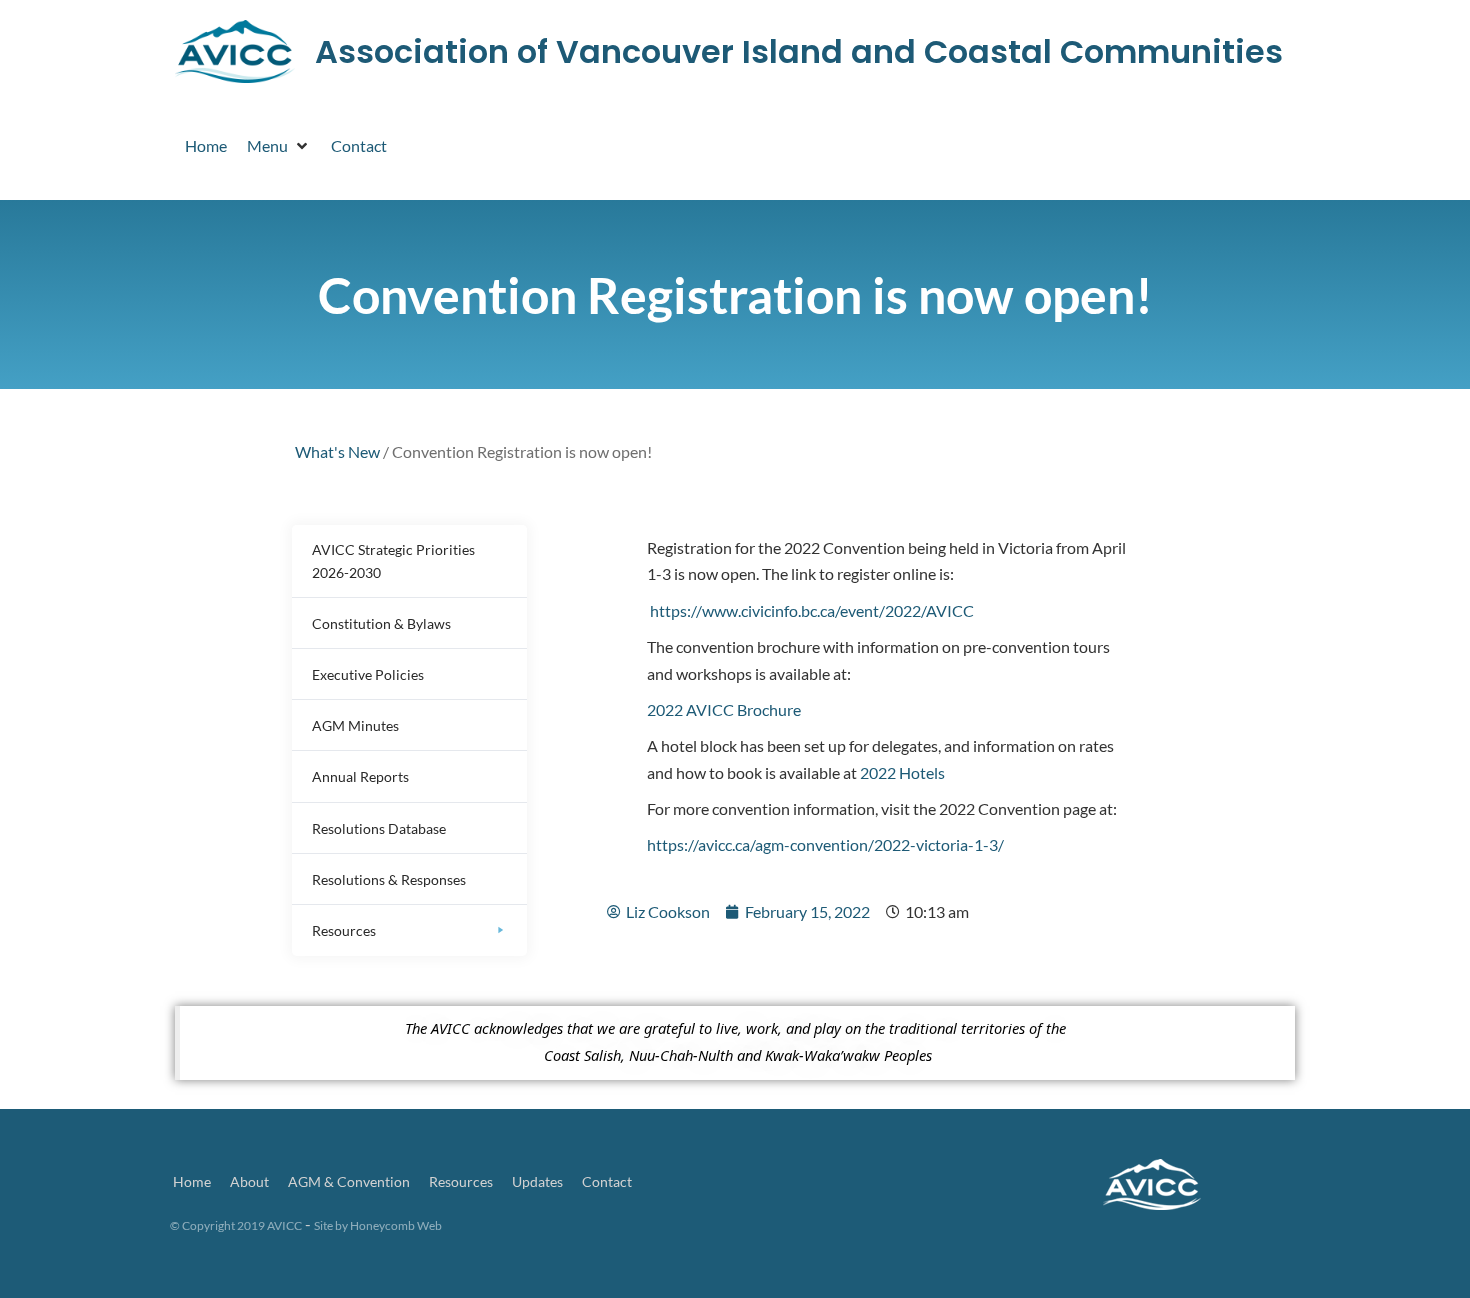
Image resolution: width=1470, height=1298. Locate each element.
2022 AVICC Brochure (724, 709)
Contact (607, 1181)
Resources (461, 1181)
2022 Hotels (902, 772)
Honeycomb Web (396, 1225)
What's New (337, 451)
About (249, 1181)
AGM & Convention (349, 1181)
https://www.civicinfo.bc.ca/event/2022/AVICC (812, 610)
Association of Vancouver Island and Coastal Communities (799, 51)
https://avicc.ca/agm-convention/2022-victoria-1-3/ (825, 844)
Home (192, 1181)
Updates (537, 1181)
